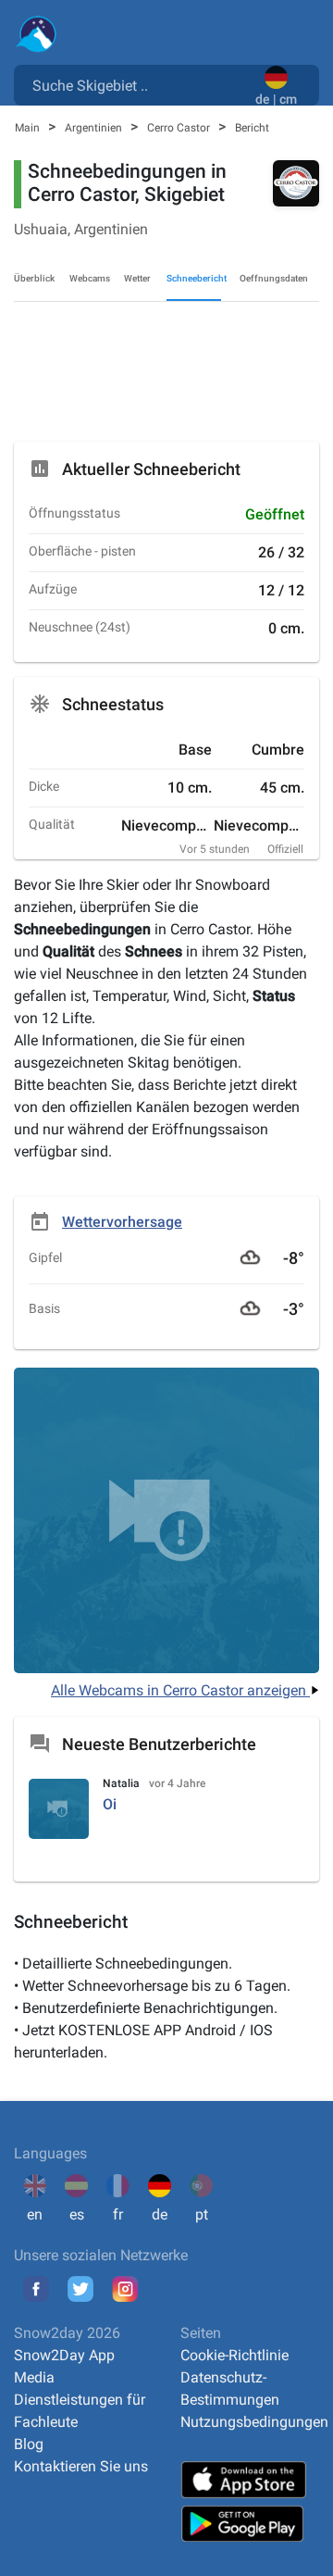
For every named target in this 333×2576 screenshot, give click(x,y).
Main (29, 128)
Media (34, 2377)
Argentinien (95, 128)
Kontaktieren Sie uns (81, 2466)
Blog (29, 2444)
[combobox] (138, 84)
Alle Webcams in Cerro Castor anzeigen (180, 1690)
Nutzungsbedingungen (254, 2422)
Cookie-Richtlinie (234, 2355)
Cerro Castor (180, 128)
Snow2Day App (64, 2355)
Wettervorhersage (122, 1222)
